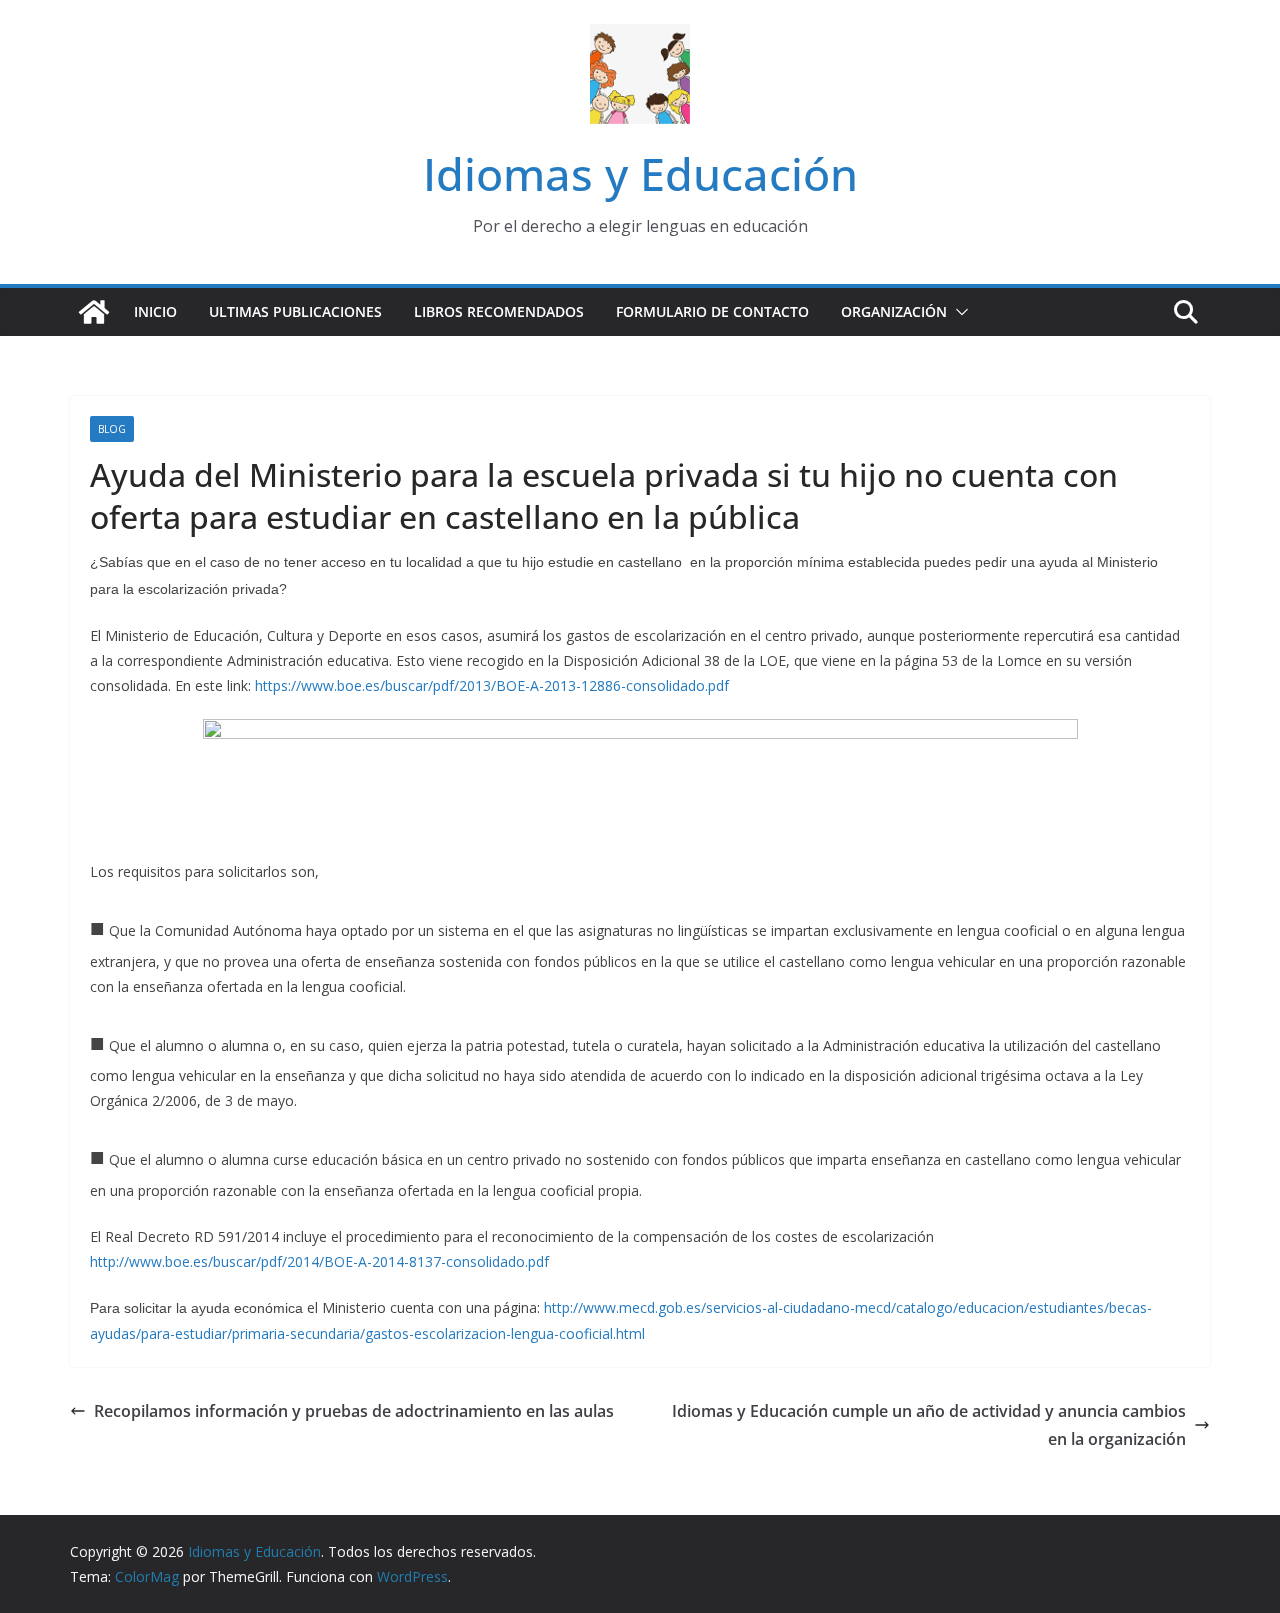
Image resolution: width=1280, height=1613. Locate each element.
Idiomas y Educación (640, 173)
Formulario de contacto (712, 311)
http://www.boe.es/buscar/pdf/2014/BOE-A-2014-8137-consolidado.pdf (319, 1261)
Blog (112, 429)
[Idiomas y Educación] (94, 312)
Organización (894, 311)
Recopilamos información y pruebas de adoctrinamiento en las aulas (354, 1411)
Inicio (155, 311)
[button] (958, 312)
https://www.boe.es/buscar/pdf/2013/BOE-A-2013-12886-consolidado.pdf (492, 685)
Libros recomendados (499, 311)
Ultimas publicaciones (295, 311)
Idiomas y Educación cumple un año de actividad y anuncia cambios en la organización (929, 1425)
